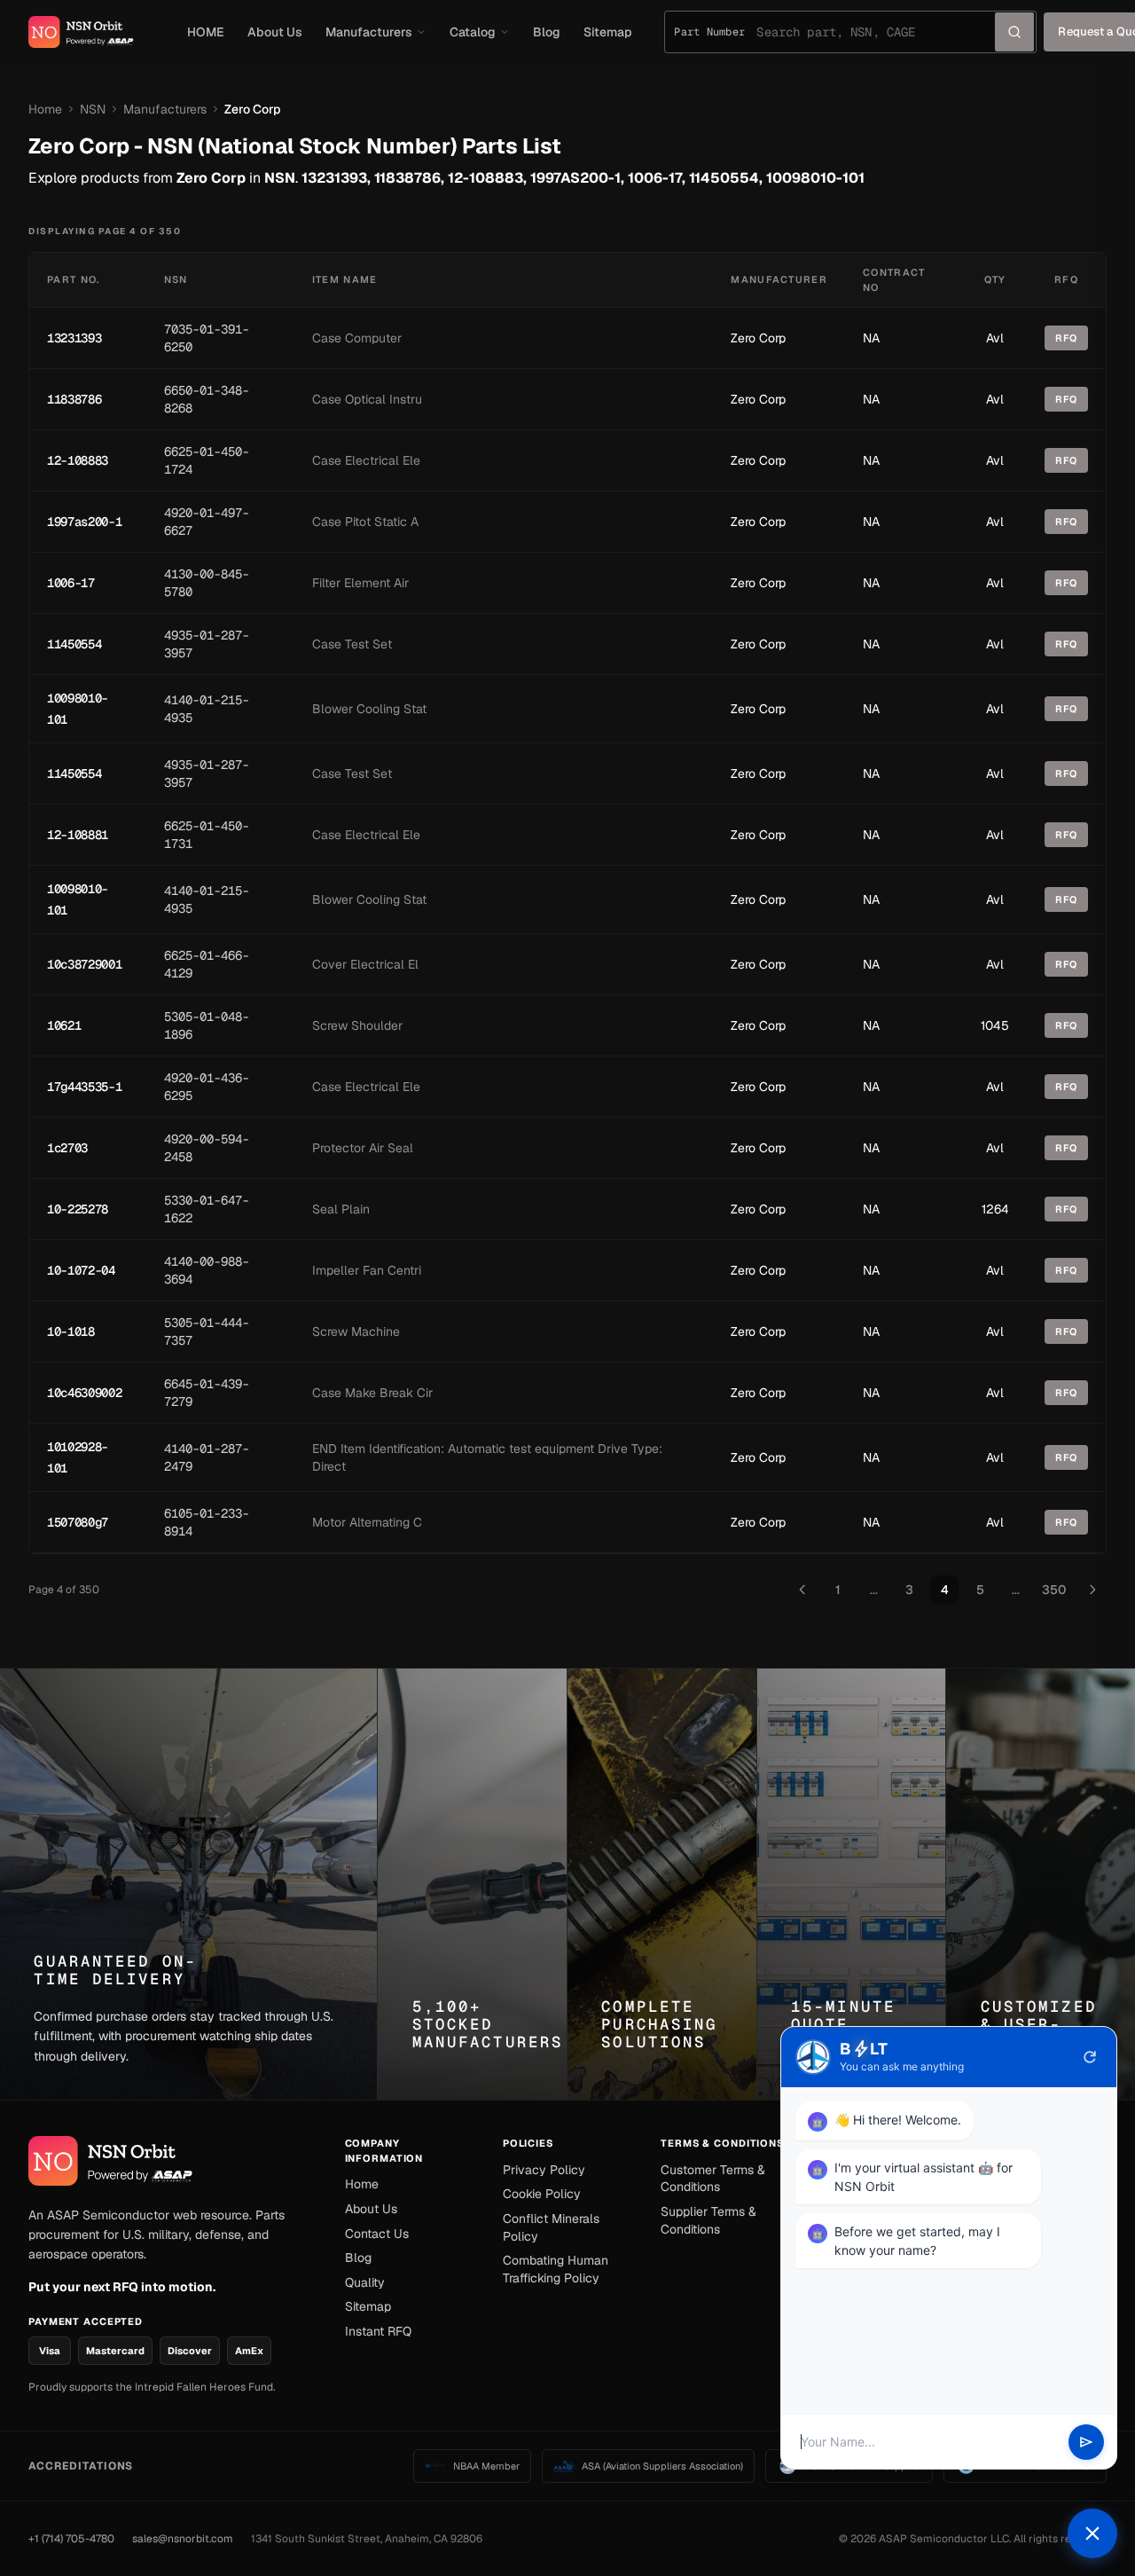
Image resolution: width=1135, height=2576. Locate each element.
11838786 (74, 399)
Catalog (473, 32)
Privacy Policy (544, 2170)
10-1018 (71, 1331)
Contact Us (377, 2234)
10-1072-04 (81, 1270)
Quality (365, 2282)
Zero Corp (758, 338)
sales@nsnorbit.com (183, 2539)
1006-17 (71, 583)
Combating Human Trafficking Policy (556, 2269)
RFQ (1066, 338)
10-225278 (78, 1209)
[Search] (1014, 32)
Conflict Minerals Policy (551, 2227)
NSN (93, 109)
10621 (64, 1025)
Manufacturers (369, 32)
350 (1054, 1590)
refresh (1090, 2057)
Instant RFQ (378, 2331)
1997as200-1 (84, 522)
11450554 (74, 644)
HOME (206, 32)
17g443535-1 (84, 1087)
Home (45, 109)
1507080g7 (78, 1522)
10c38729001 (84, 964)
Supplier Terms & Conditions (708, 2220)
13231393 (74, 338)
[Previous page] (802, 1590)
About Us (275, 32)
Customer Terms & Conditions (713, 2179)
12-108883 (78, 460)
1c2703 (67, 1148)
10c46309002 (84, 1393)
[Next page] (1092, 1590)
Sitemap (608, 32)
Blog (547, 32)
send (1086, 2442)
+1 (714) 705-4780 (71, 2539)
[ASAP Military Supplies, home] (81, 32)
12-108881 (78, 835)
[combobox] (876, 32)
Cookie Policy (542, 2194)
